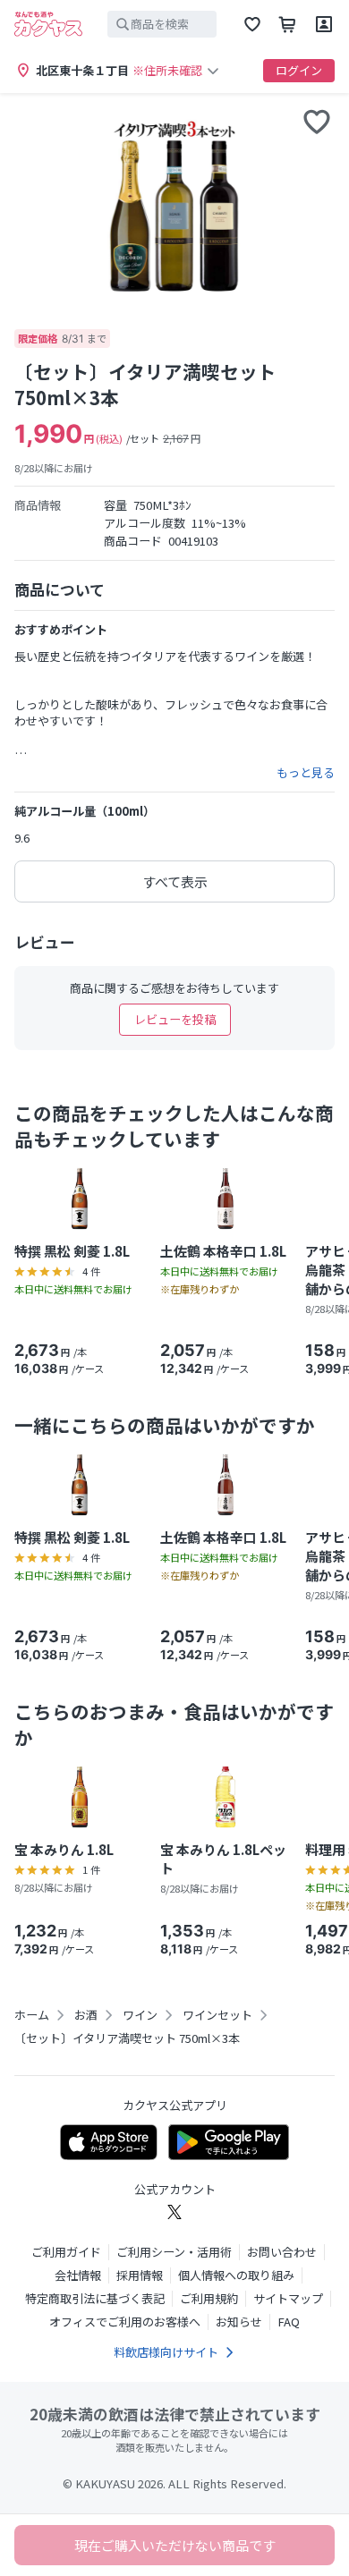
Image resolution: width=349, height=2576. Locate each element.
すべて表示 (175, 881)
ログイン (299, 70)
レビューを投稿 (175, 1019)
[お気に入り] (252, 24)
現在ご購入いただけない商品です (175, 2545)
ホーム (32, 2015)
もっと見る (306, 773)
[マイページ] (324, 24)
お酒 (86, 2015)
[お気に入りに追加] (317, 122)
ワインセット (217, 2015)
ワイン (140, 2015)
